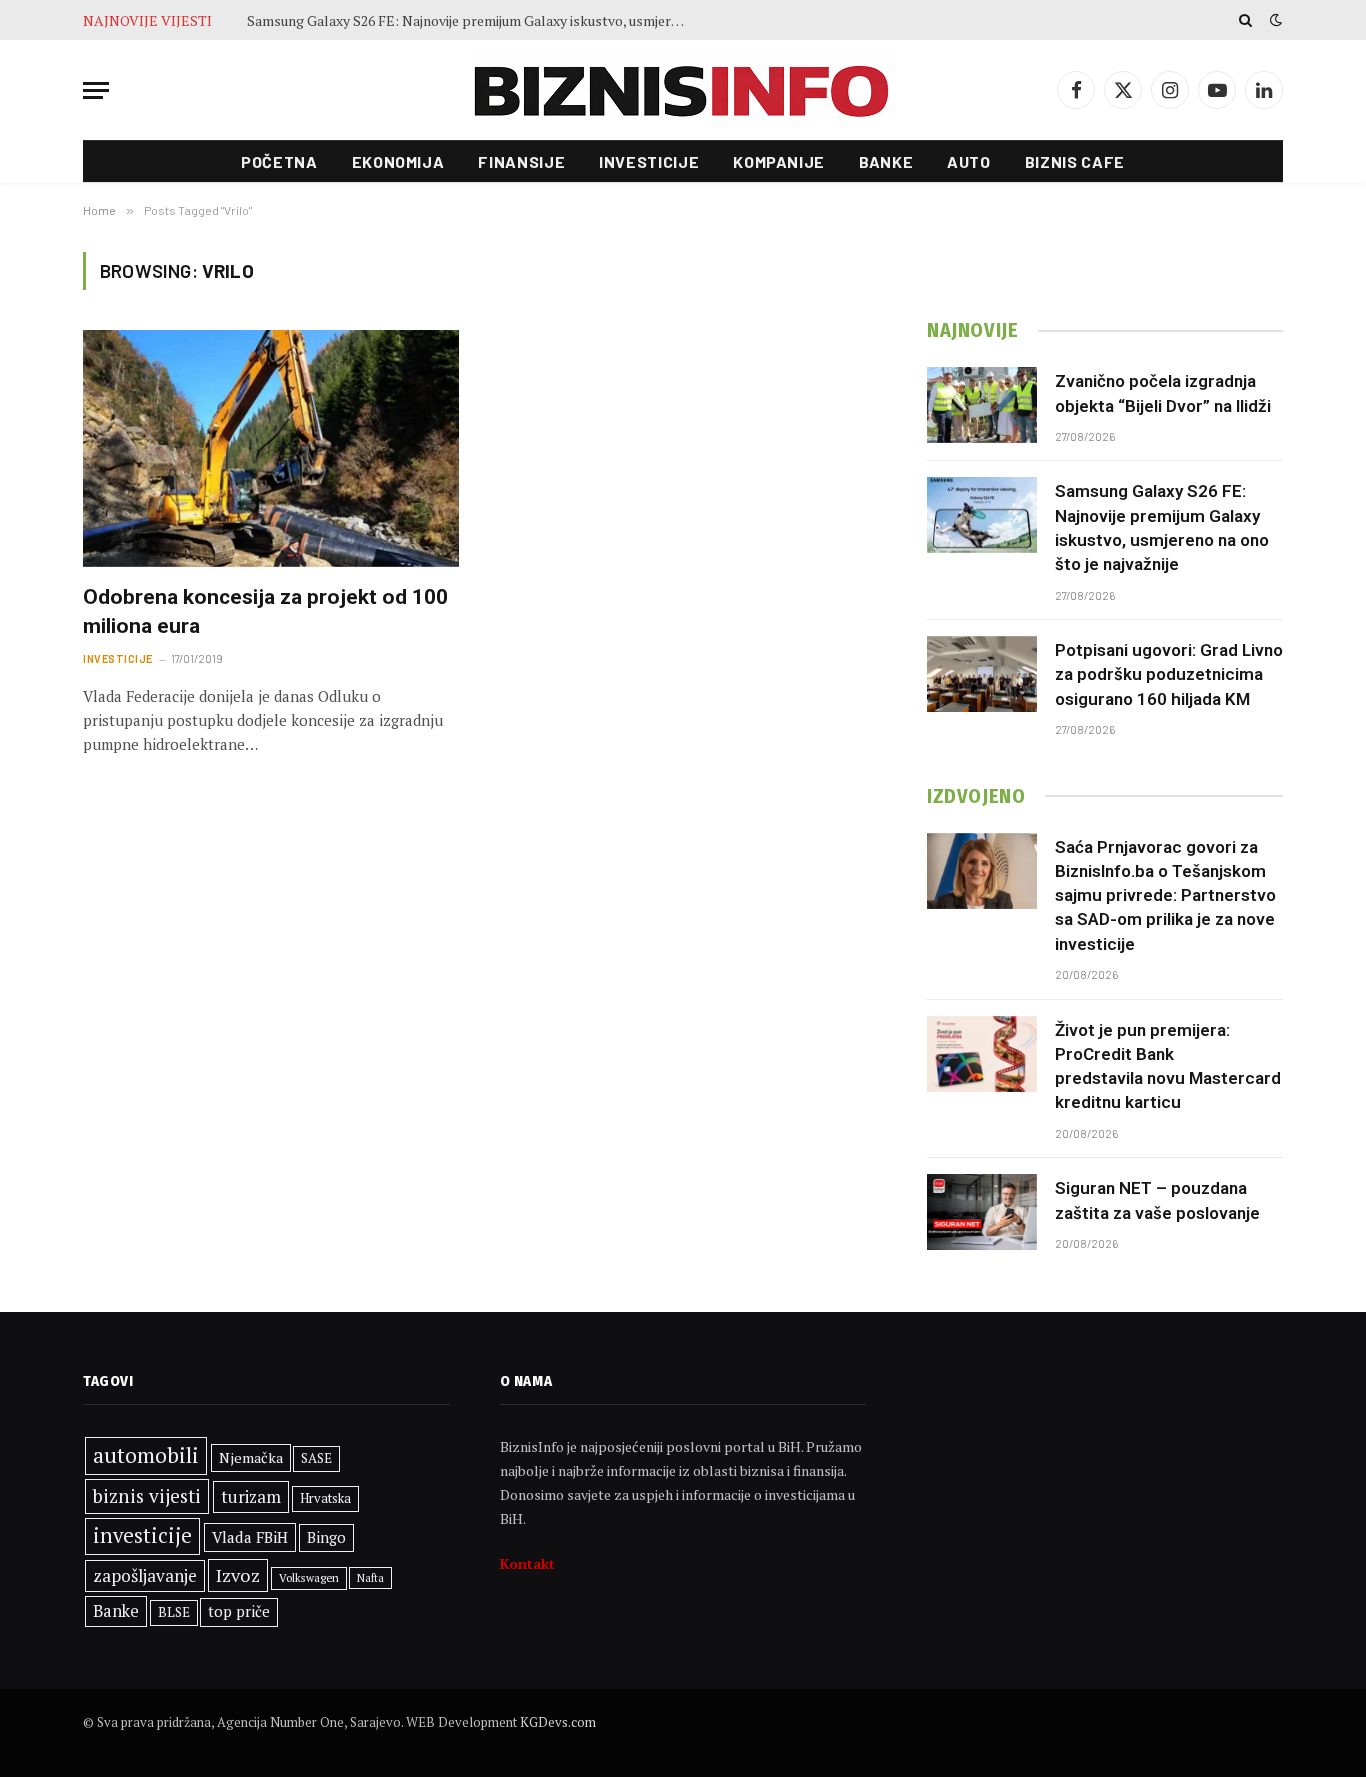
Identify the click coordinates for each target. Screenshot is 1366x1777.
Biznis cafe (1075, 161)
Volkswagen (309, 1577)
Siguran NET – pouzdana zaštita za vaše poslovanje (1157, 1200)
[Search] (1245, 20)
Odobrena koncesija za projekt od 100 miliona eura (265, 611)
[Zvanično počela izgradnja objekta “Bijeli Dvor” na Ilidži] (982, 405)
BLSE (174, 1612)
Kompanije (779, 161)
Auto (969, 161)
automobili (146, 1455)
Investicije (649, 161)
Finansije (521, 161)
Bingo (326, 1537)
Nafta (370, 1578)
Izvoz (238, 1575)
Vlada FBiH (250, 1537)
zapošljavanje (145, 1575)
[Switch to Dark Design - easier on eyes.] (1274, 20)
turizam (251, 1496)
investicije (142, 1535)
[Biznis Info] (683, 90)
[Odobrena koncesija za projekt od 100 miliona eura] (271, 448)
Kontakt (527, 1563)
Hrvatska (325, 1498)
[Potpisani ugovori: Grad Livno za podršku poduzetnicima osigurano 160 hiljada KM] (982, 674)
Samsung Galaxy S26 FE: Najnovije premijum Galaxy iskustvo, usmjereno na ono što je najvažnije (472, 21)
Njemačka (251, 1457)
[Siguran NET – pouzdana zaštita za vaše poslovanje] (982, 1212)
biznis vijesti (147, 1496)
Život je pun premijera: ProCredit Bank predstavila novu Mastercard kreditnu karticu (1168, 1066)
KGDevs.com (558, 1722)
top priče (239, 1611)
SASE (316, 1458)
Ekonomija (398, 161)
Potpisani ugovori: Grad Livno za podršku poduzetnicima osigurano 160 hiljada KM (1169, 674)
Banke (886, 161)
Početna (279, 161)
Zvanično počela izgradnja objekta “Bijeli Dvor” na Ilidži (1163, 393)
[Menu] (96, 90)
